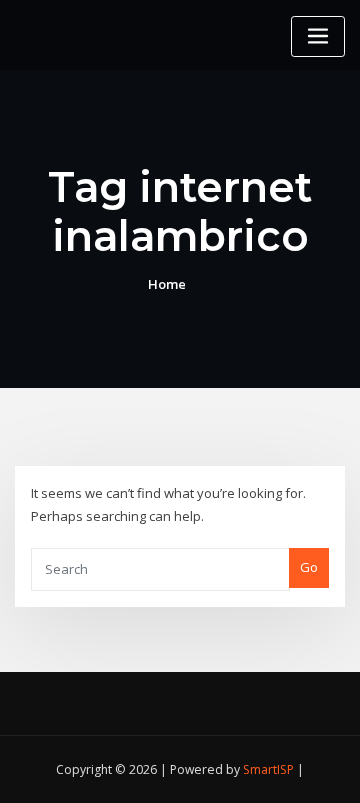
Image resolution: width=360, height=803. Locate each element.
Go (309, 567)
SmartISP (268, 769)
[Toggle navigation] (318, 36)
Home (167, 284)
